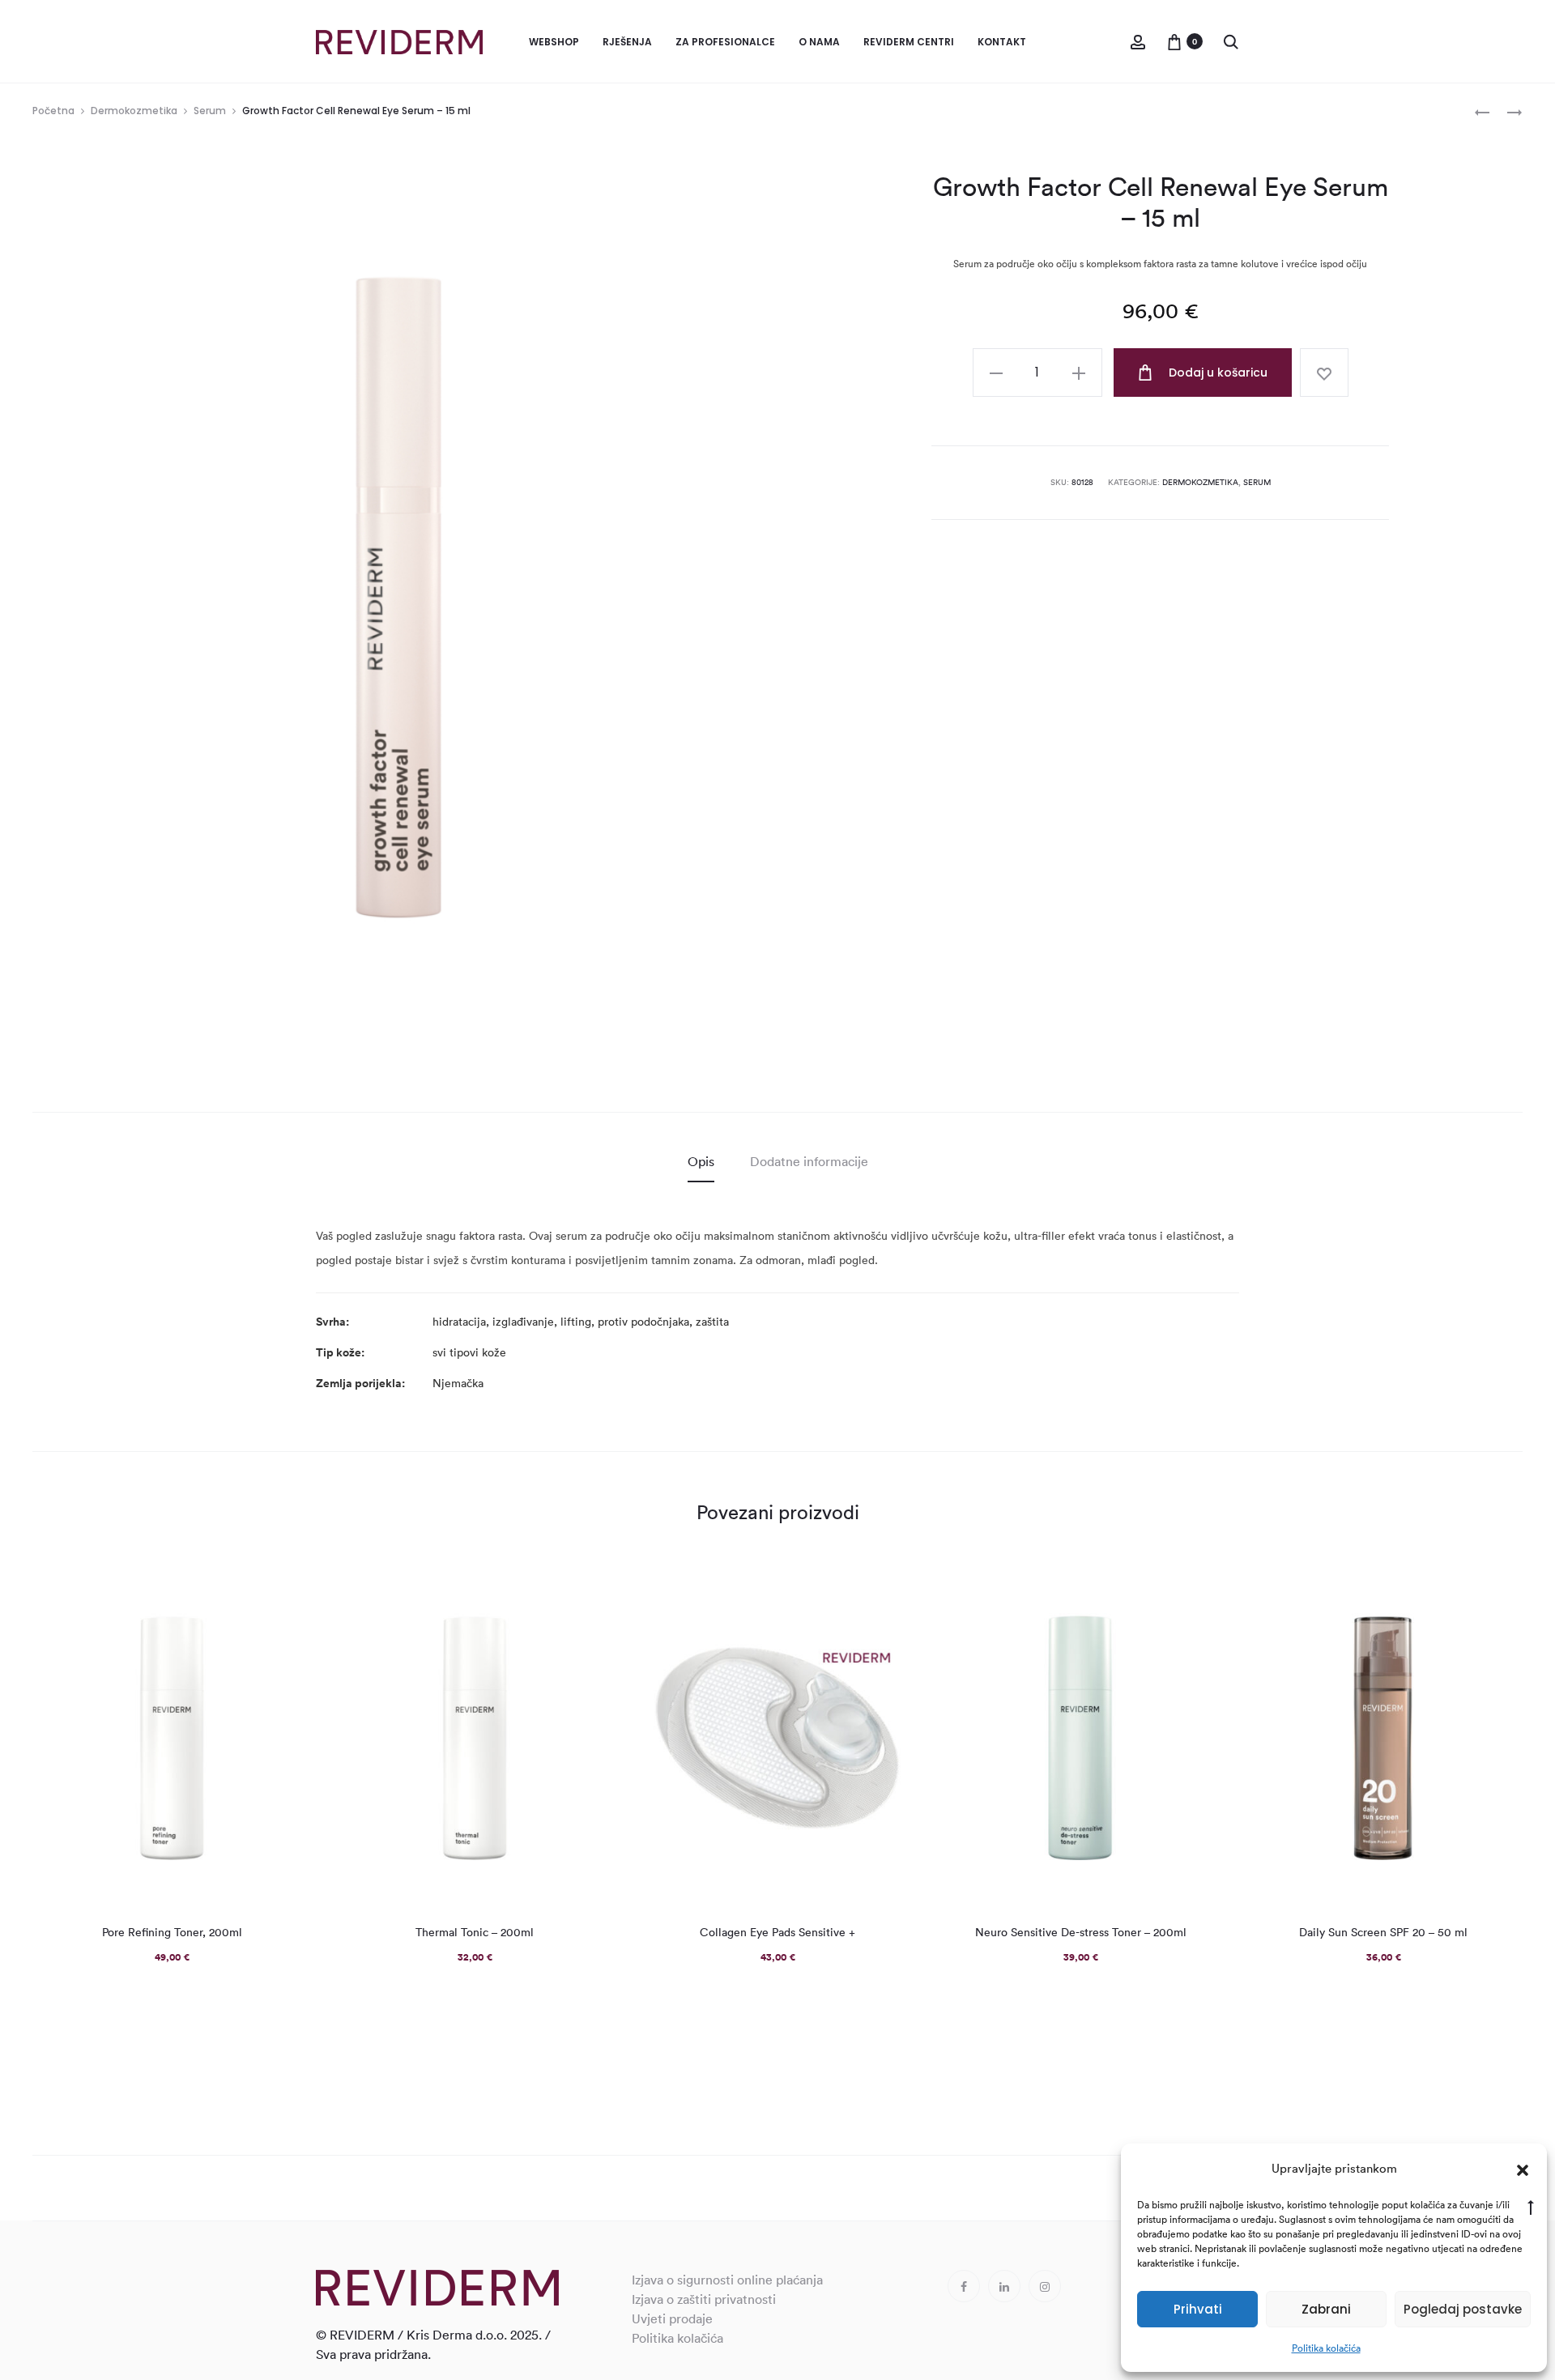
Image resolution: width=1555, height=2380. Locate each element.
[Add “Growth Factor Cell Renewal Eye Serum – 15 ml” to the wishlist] (1324, 373)
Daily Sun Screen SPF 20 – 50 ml (1383, 1932)
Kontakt (1002, 42)
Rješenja (627, 42)
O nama (819, 42)
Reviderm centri (909, 42)
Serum (210, 111)
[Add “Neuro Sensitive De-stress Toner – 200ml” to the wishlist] (1199, 1592)
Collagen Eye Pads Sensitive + (777, 1932)
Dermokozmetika (134, 111)
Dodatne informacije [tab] (809, 1161)
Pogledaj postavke (1463, 2309)
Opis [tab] (701, 1161)
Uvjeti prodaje (672, 2318)
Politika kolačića (1326, 2348)
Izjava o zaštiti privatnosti (704, 2299)
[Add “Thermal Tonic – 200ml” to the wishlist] (594, 1592)
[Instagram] (1045, 2286)
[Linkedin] (1004, 2286)
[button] (1523, 2169)
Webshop (554, 42)
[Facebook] (964, 2286)
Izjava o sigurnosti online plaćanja (727, 2280)
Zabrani (1326, 2309)
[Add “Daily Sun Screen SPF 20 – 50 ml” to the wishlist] (1502, 1592)
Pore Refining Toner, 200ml (172, 1932)
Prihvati (1198, 2309)
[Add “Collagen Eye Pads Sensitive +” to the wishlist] (897, 1592)
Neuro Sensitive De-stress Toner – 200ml (1081, 1932)
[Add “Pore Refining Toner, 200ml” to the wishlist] (291, 1592)
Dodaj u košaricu (1216, 373)
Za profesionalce (725, 42)
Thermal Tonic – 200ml (475, 1932)
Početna (53, 111)
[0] (1174, 41)
